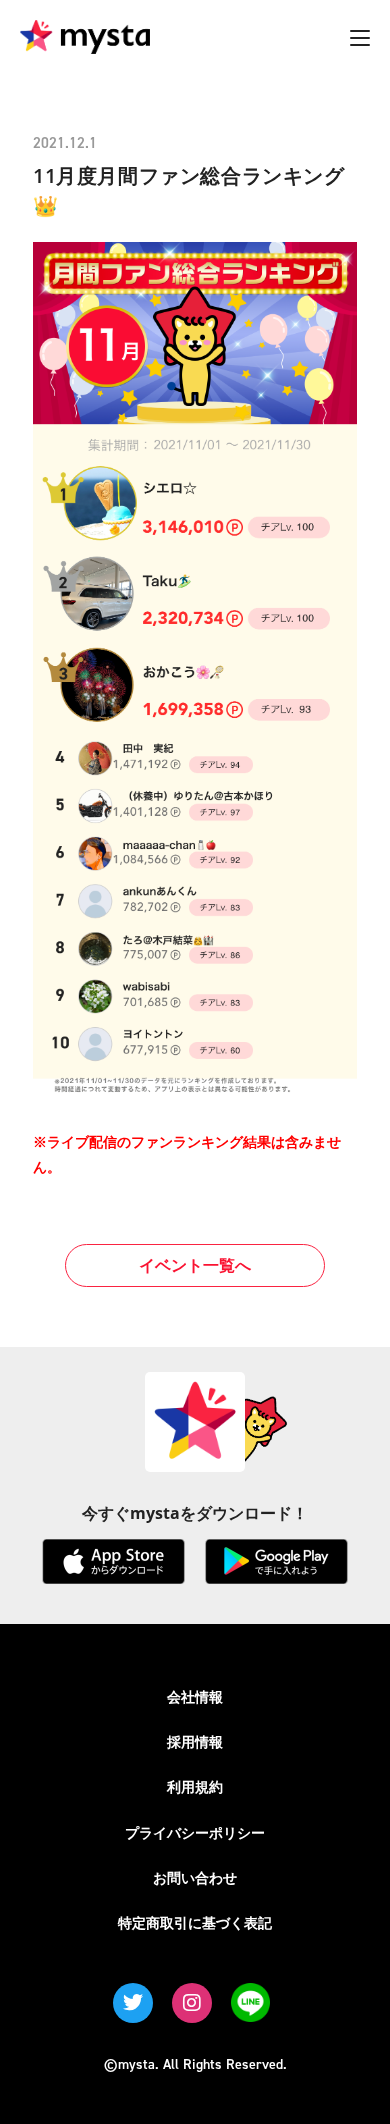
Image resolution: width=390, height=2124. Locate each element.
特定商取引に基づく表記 (195, 1922)
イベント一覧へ (195, 1265)
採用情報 (195, 1741)
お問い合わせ (195, 1877)
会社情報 (195, 1696)
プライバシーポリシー (195, 1832)
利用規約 (195, 1786)
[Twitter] (133, 2003)
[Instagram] (192, 2003)
